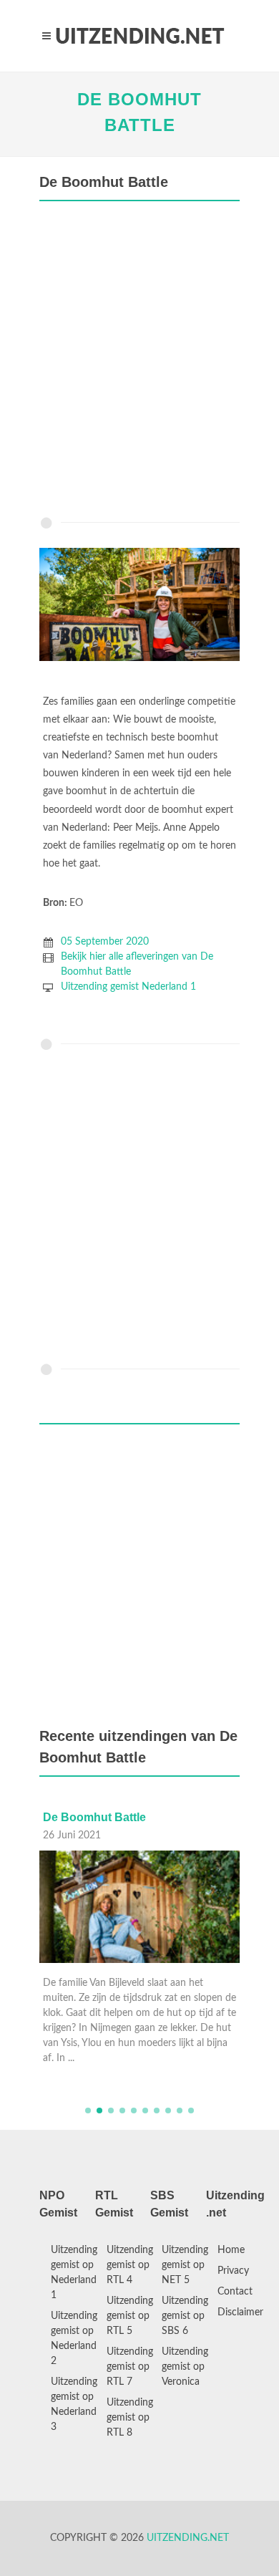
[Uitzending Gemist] (139, 36)
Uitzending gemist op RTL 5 (130, 2316)
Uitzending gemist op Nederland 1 (74, 2273)
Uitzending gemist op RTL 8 (130, 2418)
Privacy (233, 2271)
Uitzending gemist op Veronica (185, 2367)
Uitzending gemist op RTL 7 (130, 2367)
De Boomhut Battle (94, 1817)
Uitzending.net (188, 2538)
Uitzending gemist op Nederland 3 (74, 2404)
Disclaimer (240, 2312)
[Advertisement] (139, 362)
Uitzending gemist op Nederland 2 (74, 2339)
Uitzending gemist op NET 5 (185, 2265)
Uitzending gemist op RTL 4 (130, 2265)
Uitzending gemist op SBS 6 (185, 2316)
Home (231, 2250)
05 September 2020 (105, 942)
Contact (235, 2292)
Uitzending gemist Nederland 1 (128, 987)
